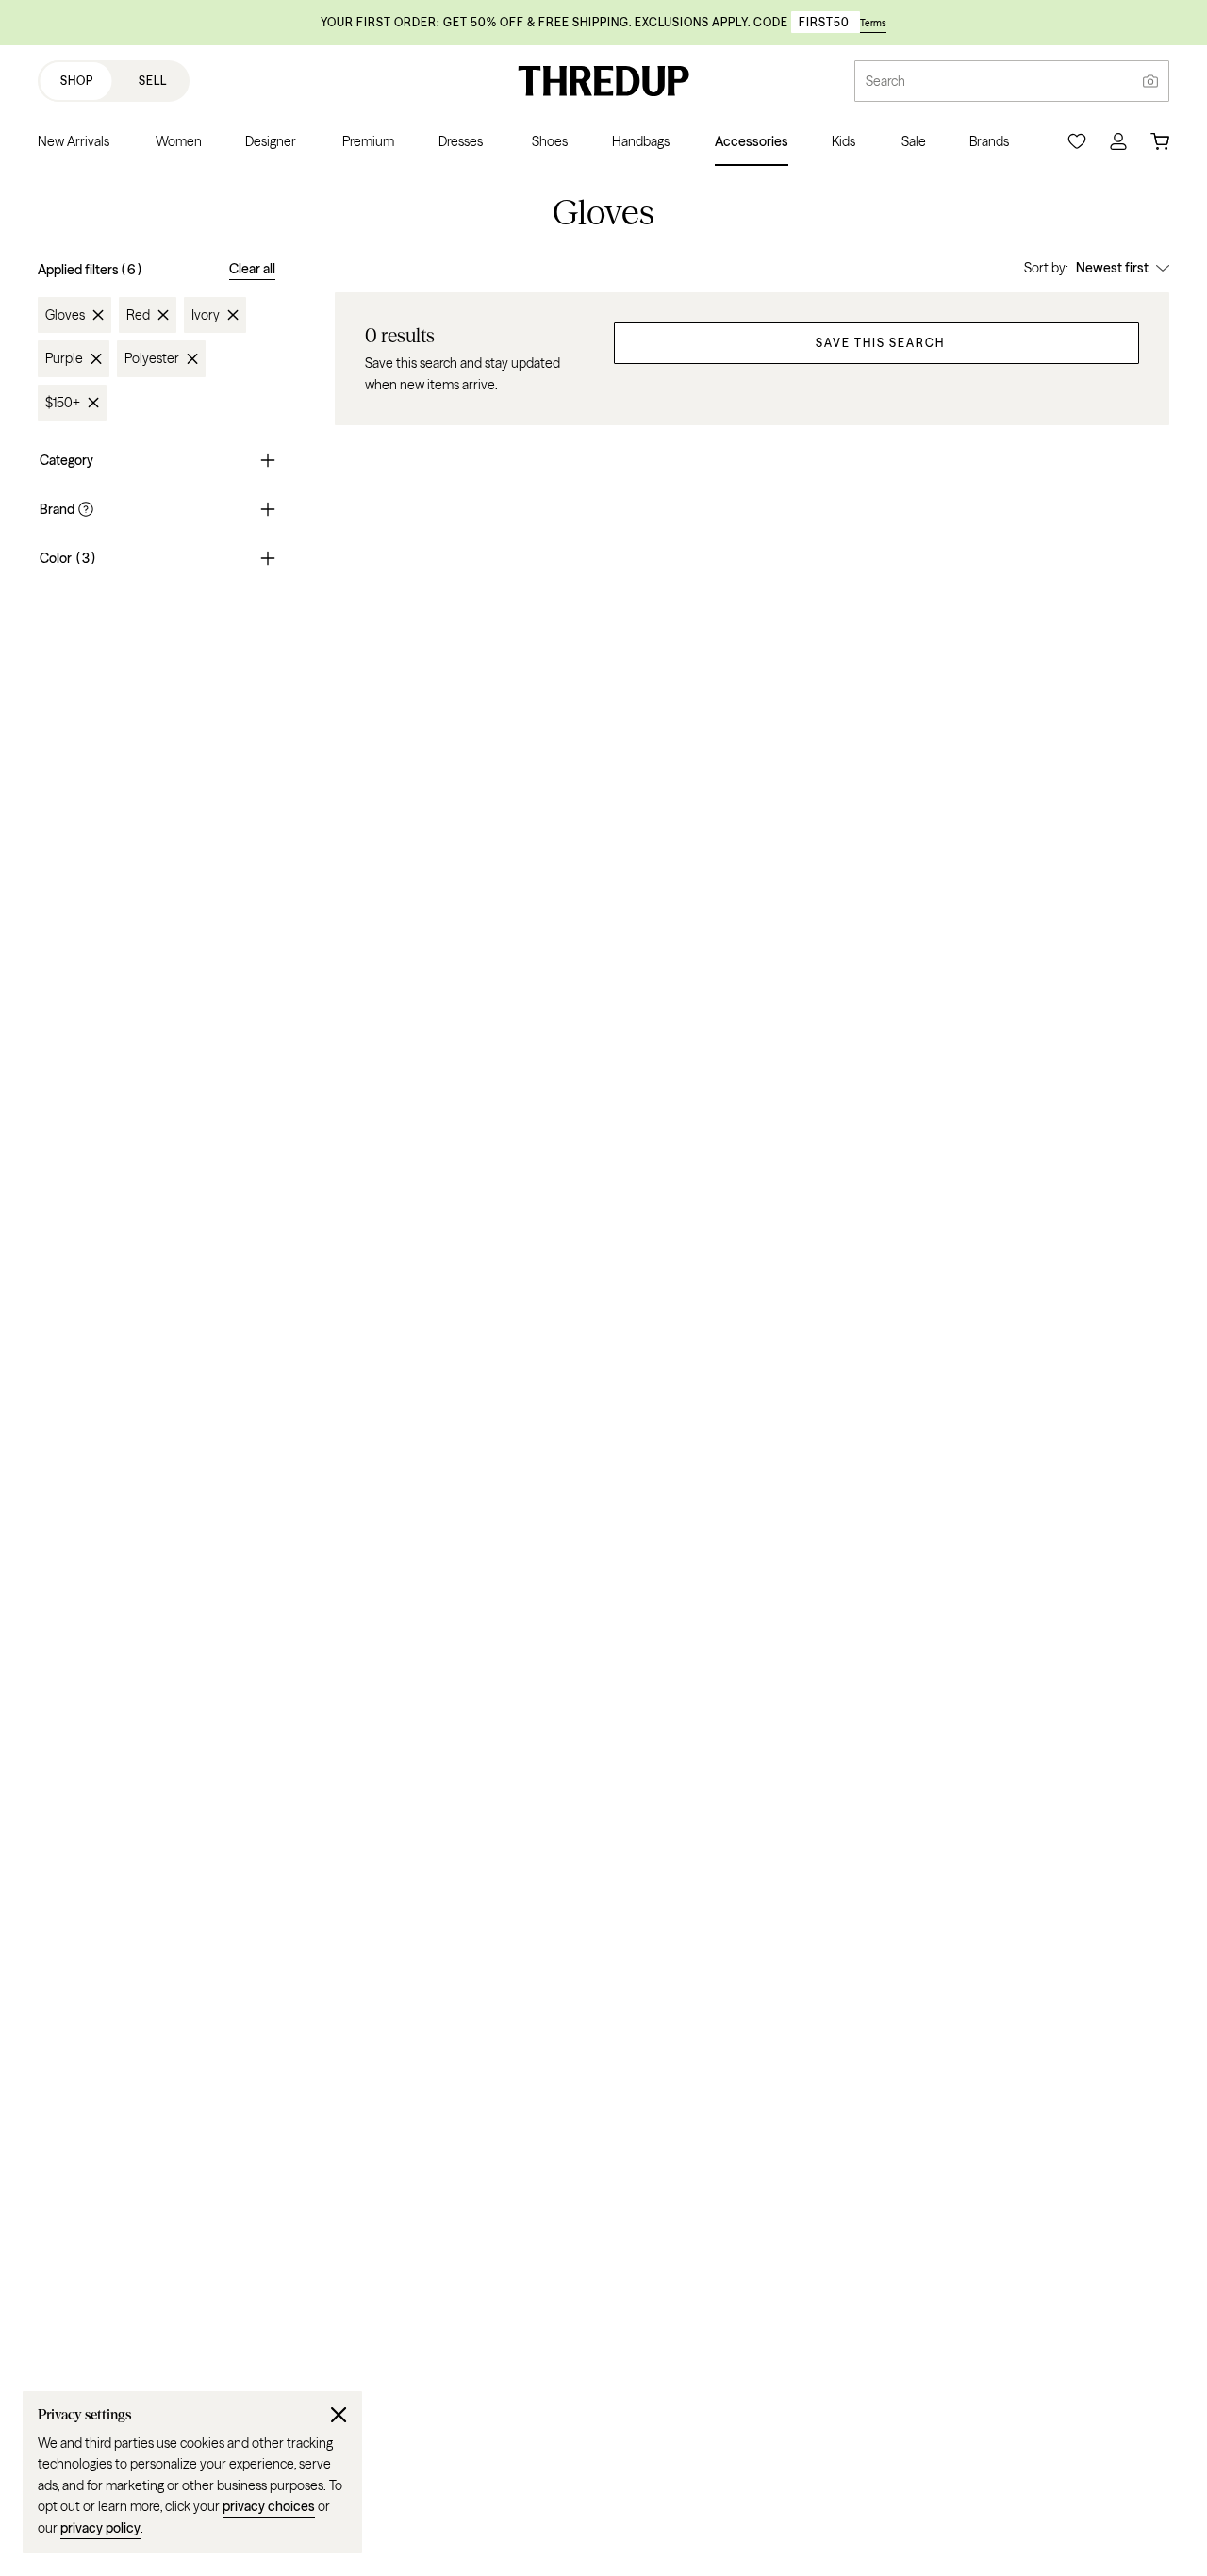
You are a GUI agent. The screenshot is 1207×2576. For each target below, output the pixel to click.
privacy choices (269, 2506)
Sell (153, 81)
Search (885, 81)
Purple (64, 358)
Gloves (65, 315)
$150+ (63, 403)
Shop (77, 81)
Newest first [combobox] (1112, 268)
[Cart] (1160, 141)
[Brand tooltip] (84, 509)
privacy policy (100, 2528)
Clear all (252, 269)
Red (138, 315)
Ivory (206, 315)
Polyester (152, 358)
